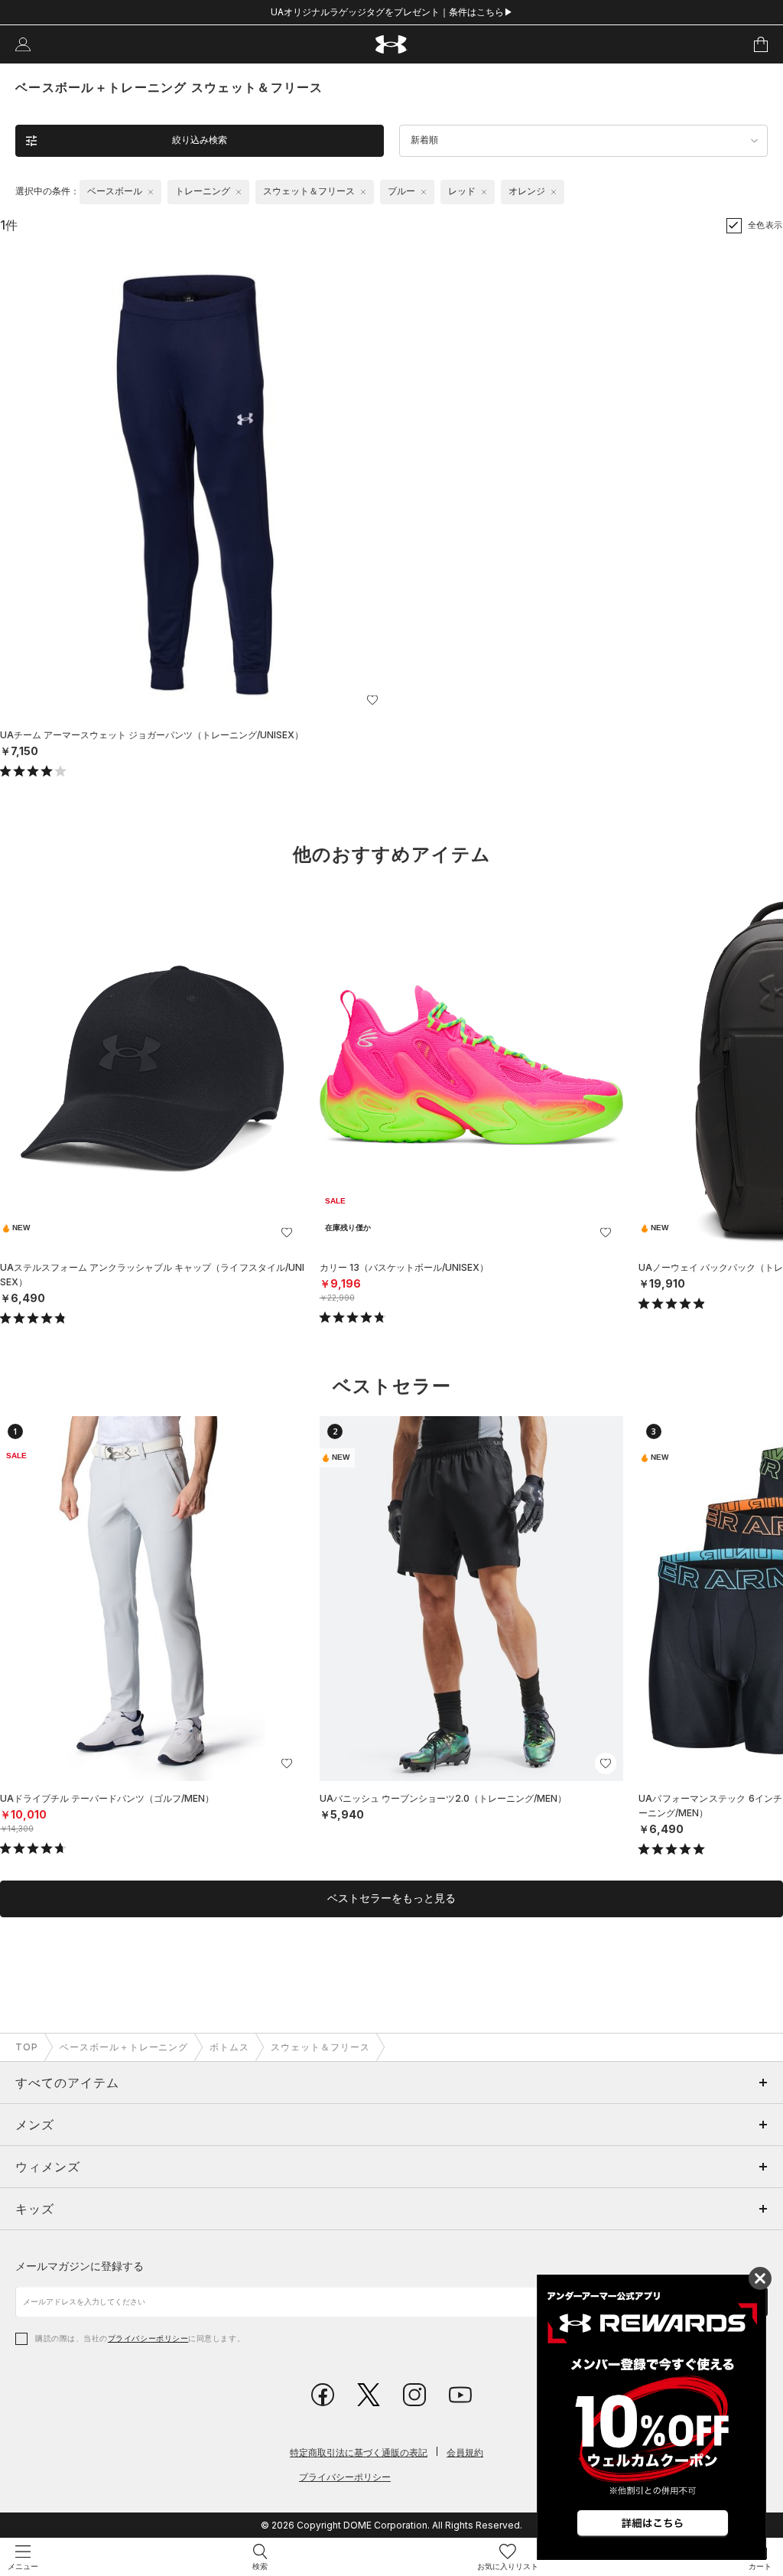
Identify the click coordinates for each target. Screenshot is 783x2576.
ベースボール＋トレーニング (124, 2047)
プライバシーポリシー (148, 2338)
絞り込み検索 (200, 140)
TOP (27, 2047)
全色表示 (765, 225)
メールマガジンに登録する (80, 2266)
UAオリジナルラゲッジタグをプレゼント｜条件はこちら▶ (392, 12)
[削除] (151, 192)
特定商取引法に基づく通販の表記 (359, 2452)
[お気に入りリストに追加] (287, 1233)
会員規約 (465, 2452)
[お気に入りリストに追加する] (372, 700)
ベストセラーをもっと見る (391, 1898)
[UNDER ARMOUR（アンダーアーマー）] (392, 45)
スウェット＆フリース (320, 2047)
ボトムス (229, 2047)
